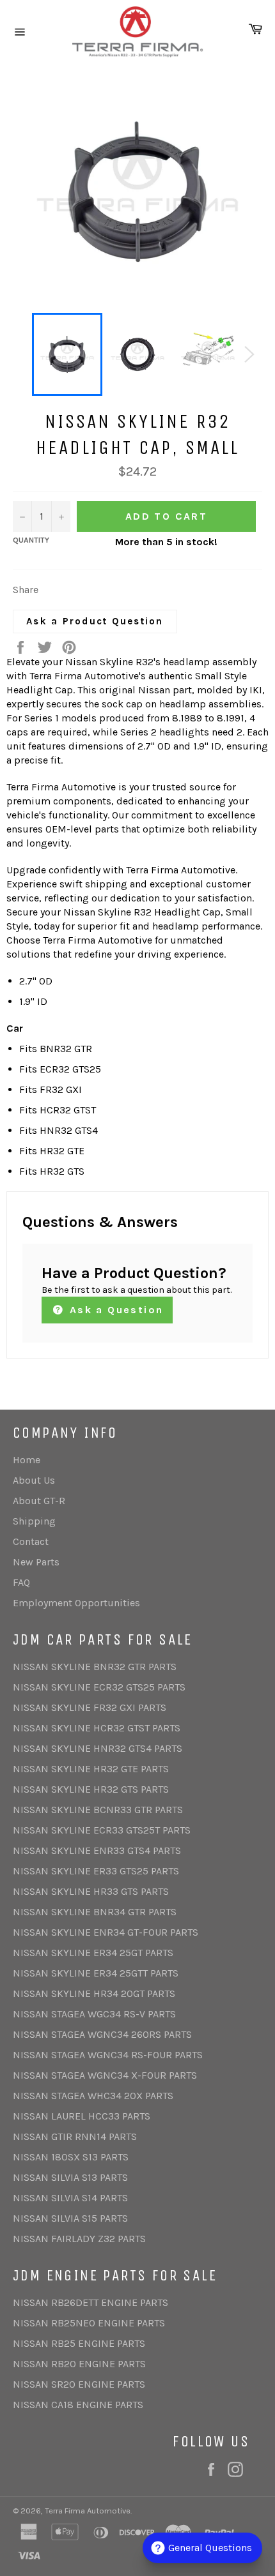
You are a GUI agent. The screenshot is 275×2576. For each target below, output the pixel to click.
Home (27, 1460)
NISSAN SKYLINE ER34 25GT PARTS (93, 1953)
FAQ (21, 1582)
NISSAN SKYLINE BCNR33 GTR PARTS (98, 1810)
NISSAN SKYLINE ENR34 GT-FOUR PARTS (106, 1932)
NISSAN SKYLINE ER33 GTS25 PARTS (96, 1871)
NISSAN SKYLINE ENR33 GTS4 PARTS (97, 1850)
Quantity (31, 540)
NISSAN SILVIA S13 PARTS (70, 2177)
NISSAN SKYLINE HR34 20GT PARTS (94, 1993)
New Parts (36, 1562)
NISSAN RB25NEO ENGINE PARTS (89, 2323)
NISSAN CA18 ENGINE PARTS (78, 2405)
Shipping (34, 1521)
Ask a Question (114, 1310)
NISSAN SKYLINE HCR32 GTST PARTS (97, 1728)
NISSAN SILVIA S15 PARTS (70, 2218)
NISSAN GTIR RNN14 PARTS (75, 2136)
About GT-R (39, 1501)
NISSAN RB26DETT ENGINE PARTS (90, 2302)
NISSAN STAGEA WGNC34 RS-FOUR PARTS (108, 2055)
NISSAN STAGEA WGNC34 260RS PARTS (102, 2034)
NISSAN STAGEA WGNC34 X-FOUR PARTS (105, 2075)
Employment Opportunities (76, 1603)
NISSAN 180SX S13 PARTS (71, 2157)
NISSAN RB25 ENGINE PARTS (79, 2343)
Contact (31, 1541)
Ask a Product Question (95, 621)
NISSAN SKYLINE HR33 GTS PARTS (91, 1891)
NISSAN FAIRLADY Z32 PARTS (79, 2239)
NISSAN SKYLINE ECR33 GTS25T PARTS (102, 1830)
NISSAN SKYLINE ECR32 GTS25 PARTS (99, 1687)
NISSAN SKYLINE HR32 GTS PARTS (91, 1789)
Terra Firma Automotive (88, 2511)
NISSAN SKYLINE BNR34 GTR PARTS (95, 1912)
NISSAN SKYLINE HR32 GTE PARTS (91, 1769)
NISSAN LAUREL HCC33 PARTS (82, 2116)
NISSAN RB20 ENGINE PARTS (79, 2364)
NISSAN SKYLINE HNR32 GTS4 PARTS (98, 1748)
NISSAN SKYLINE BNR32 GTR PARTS (95, 1667)
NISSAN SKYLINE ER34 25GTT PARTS (96, 1973)
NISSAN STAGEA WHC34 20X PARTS (93, 2096)
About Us (34, 1480)
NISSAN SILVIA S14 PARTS (70, 2198)
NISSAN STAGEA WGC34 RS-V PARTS (94, 2014)
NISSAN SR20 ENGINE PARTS (79, 2384)
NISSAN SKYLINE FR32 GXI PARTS (90, 1707)
